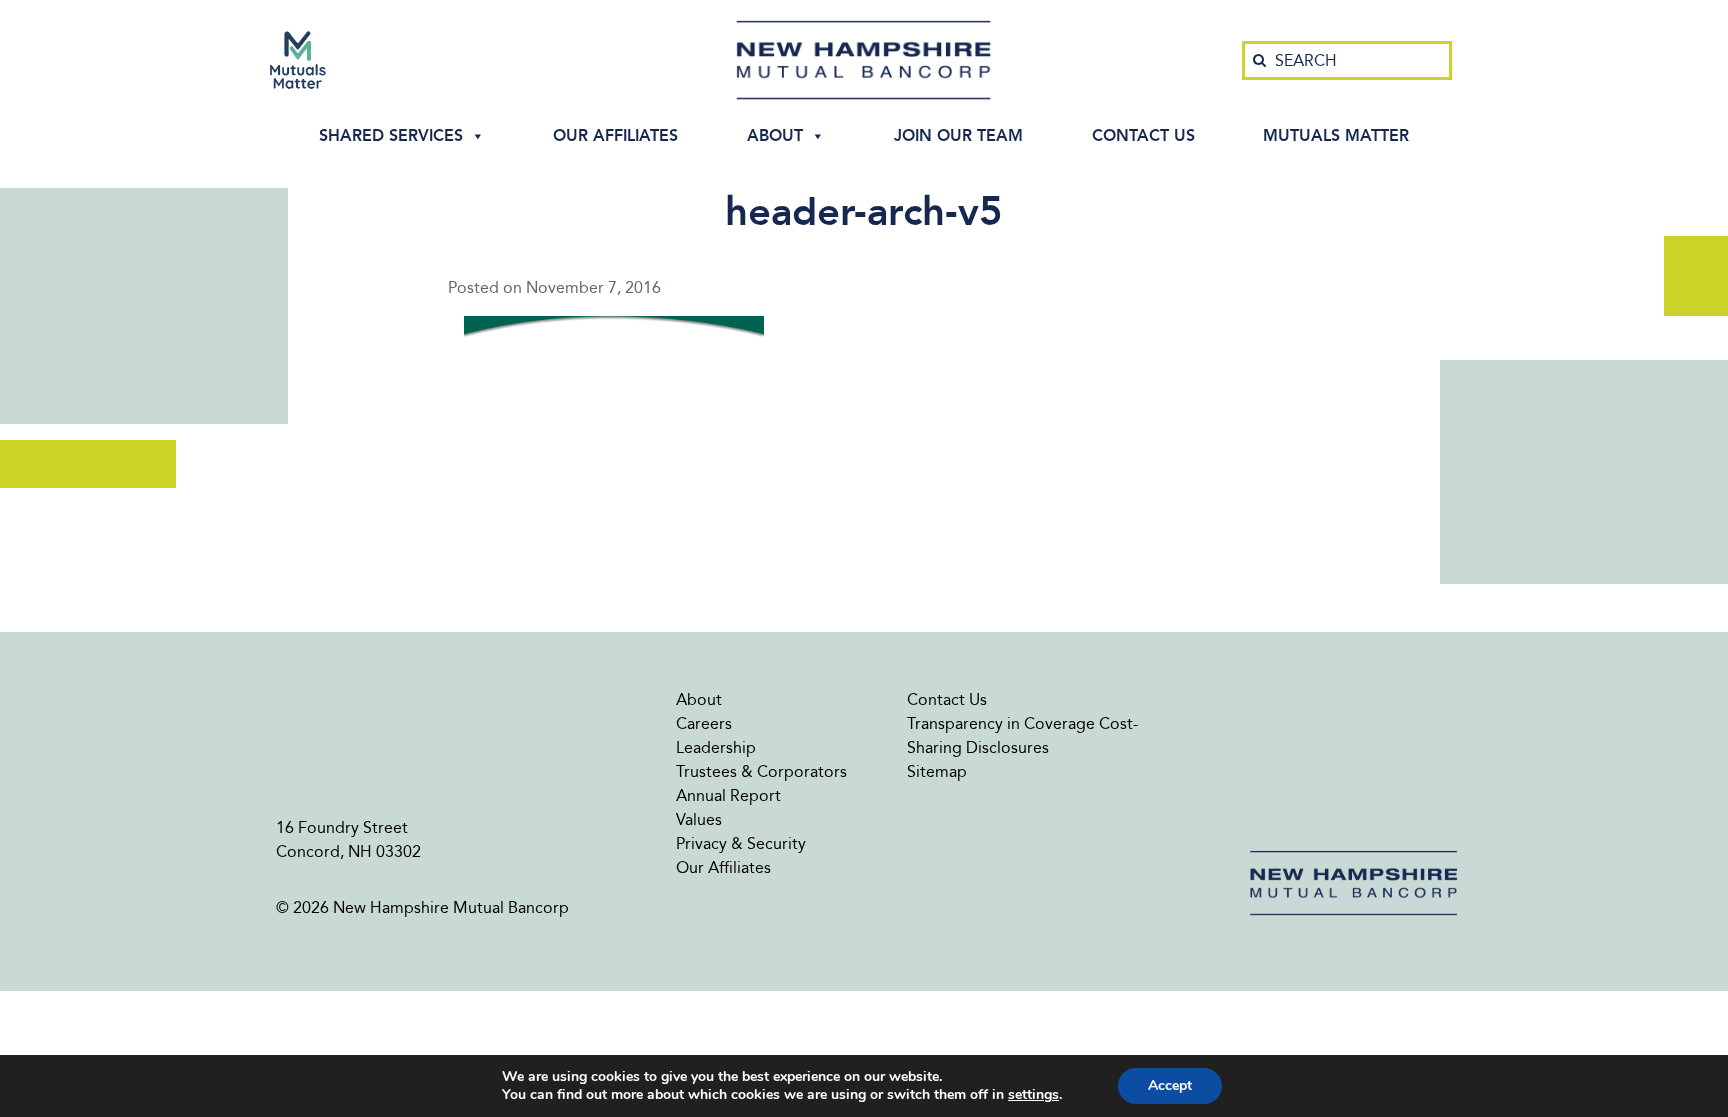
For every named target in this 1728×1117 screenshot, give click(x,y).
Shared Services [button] (391, 135)
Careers (704, 723)
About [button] (775, 135)
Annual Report (728, 795)
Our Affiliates (615, 135)
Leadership (716, 747)
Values (699, 819)
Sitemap (937, 771)
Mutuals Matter (1336, 135)
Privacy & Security (741, 843)
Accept (1170, 1085)
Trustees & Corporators (761, 771)
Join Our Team (958, 135)
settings (1033, 1095)
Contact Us (1143, 135)
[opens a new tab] (298, 60)
